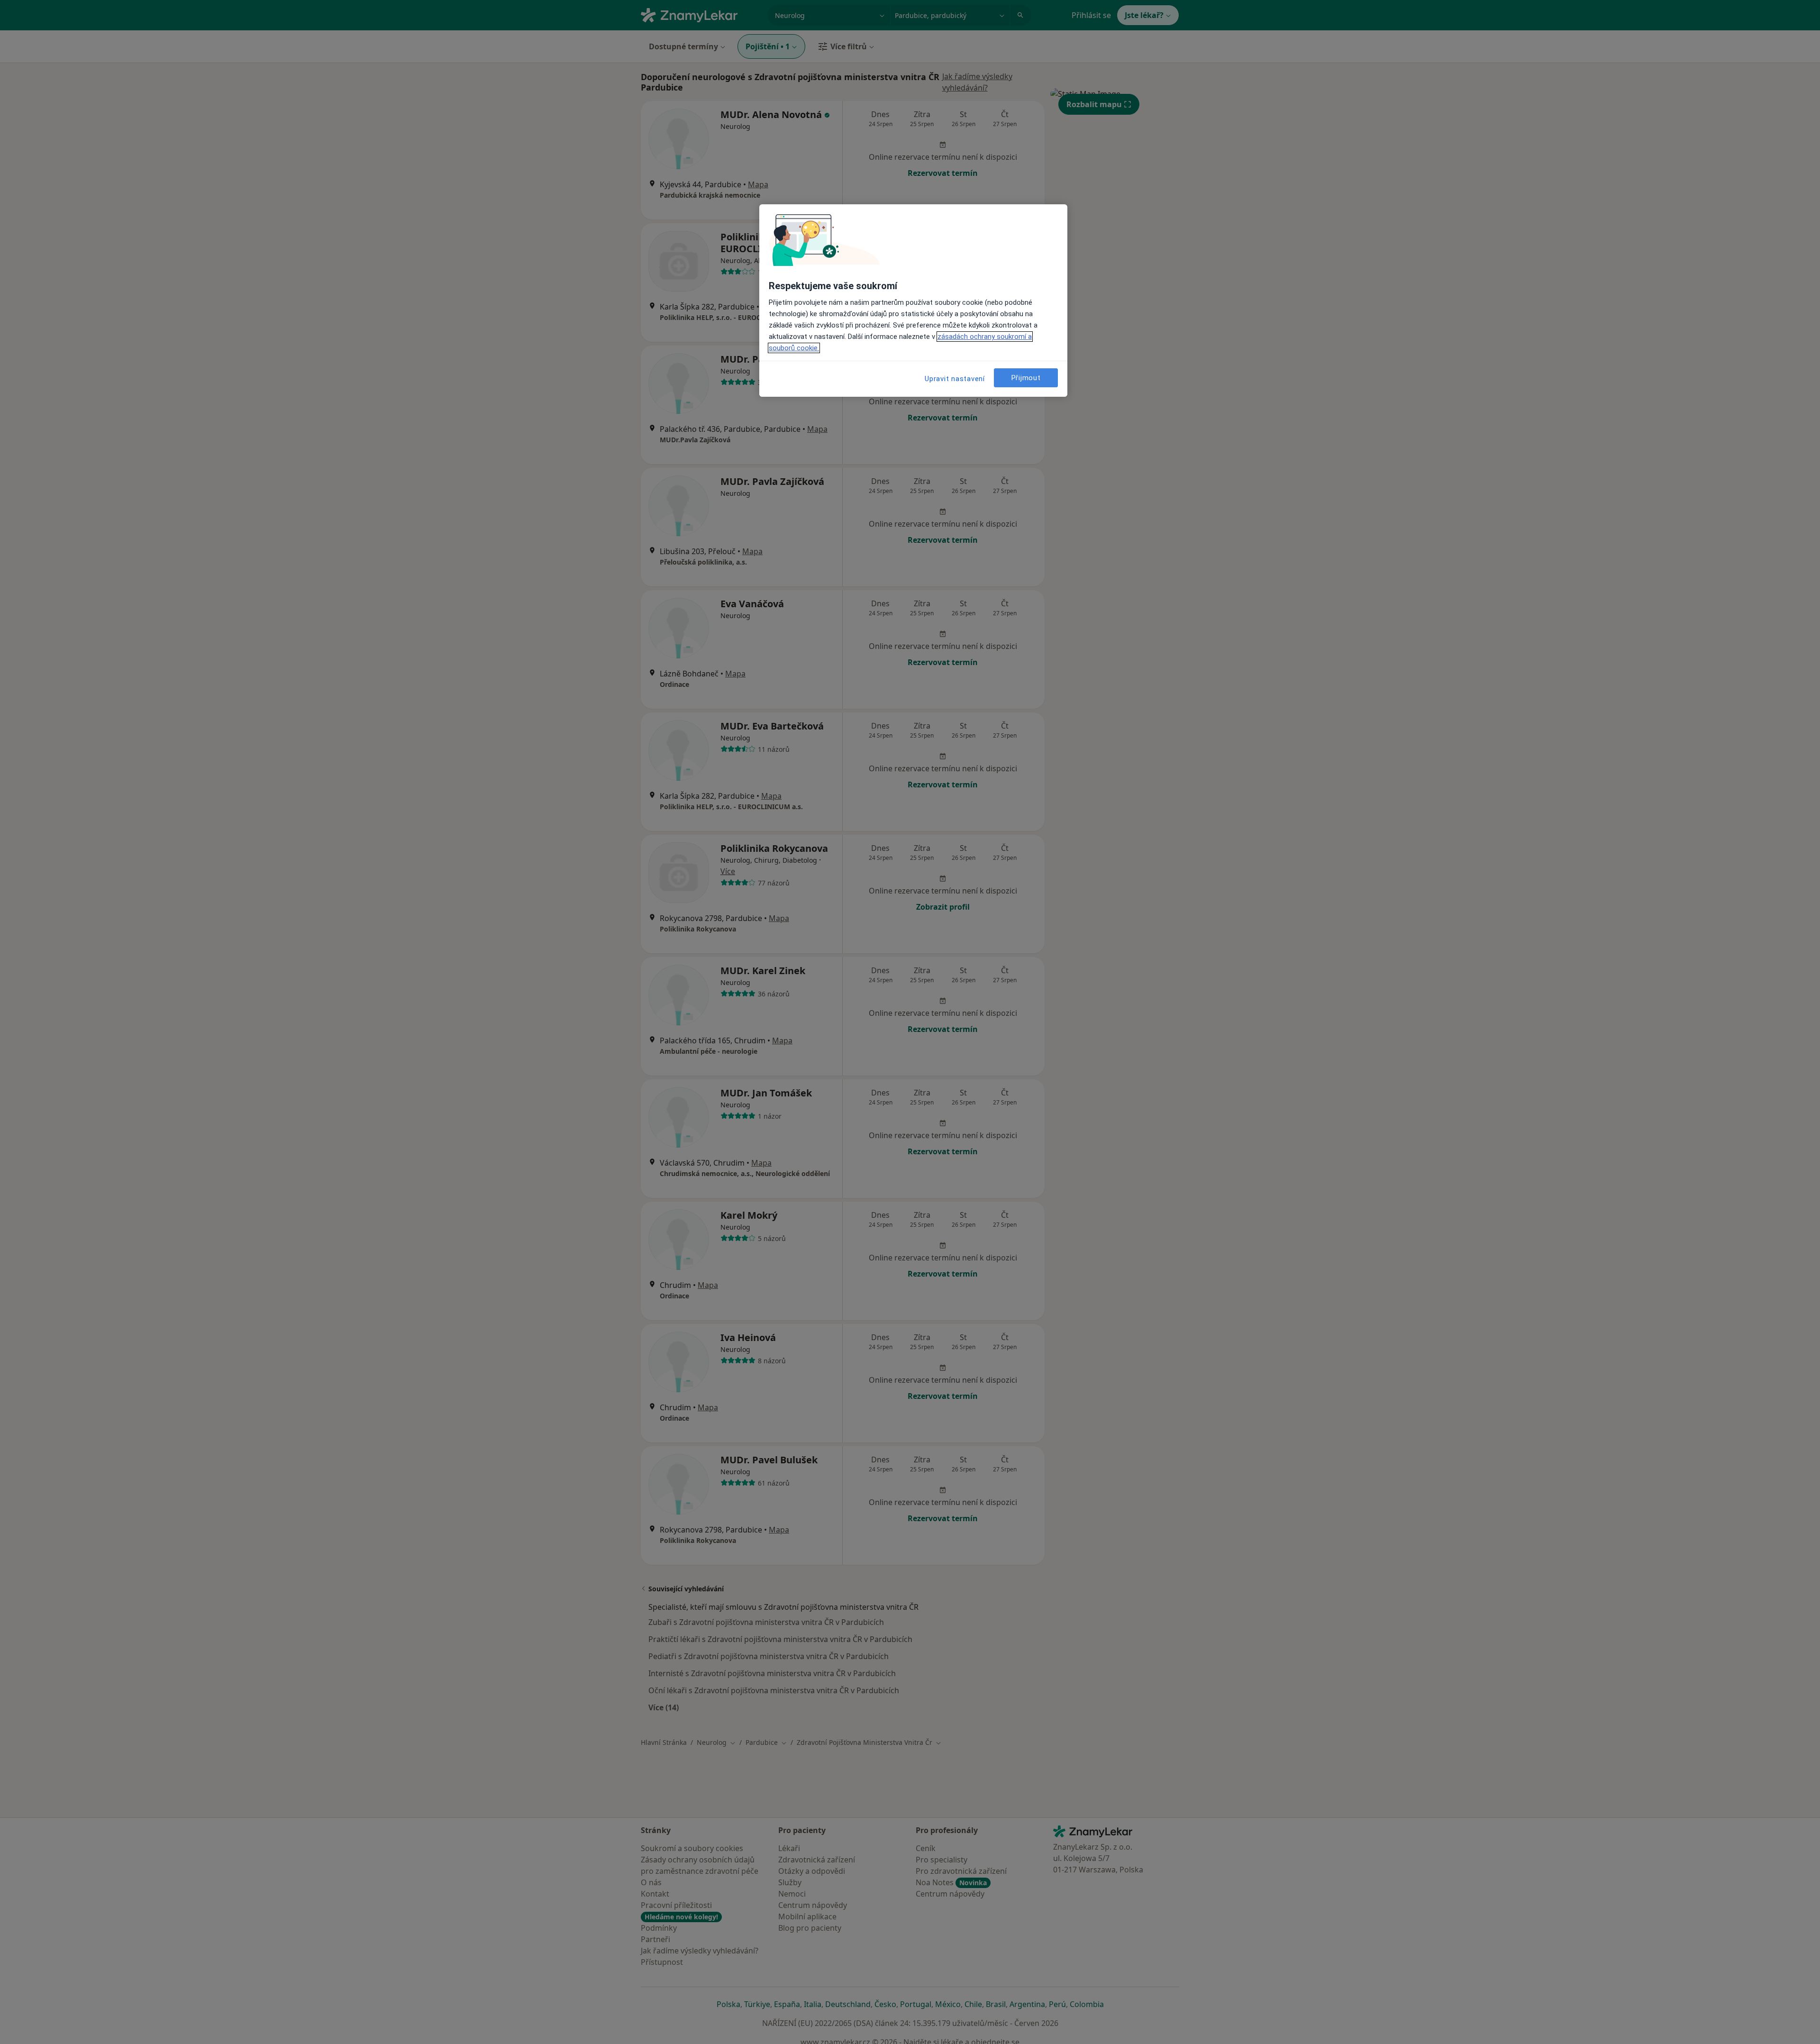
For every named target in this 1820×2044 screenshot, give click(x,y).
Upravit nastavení (955, 379)
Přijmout (1026, 378)
